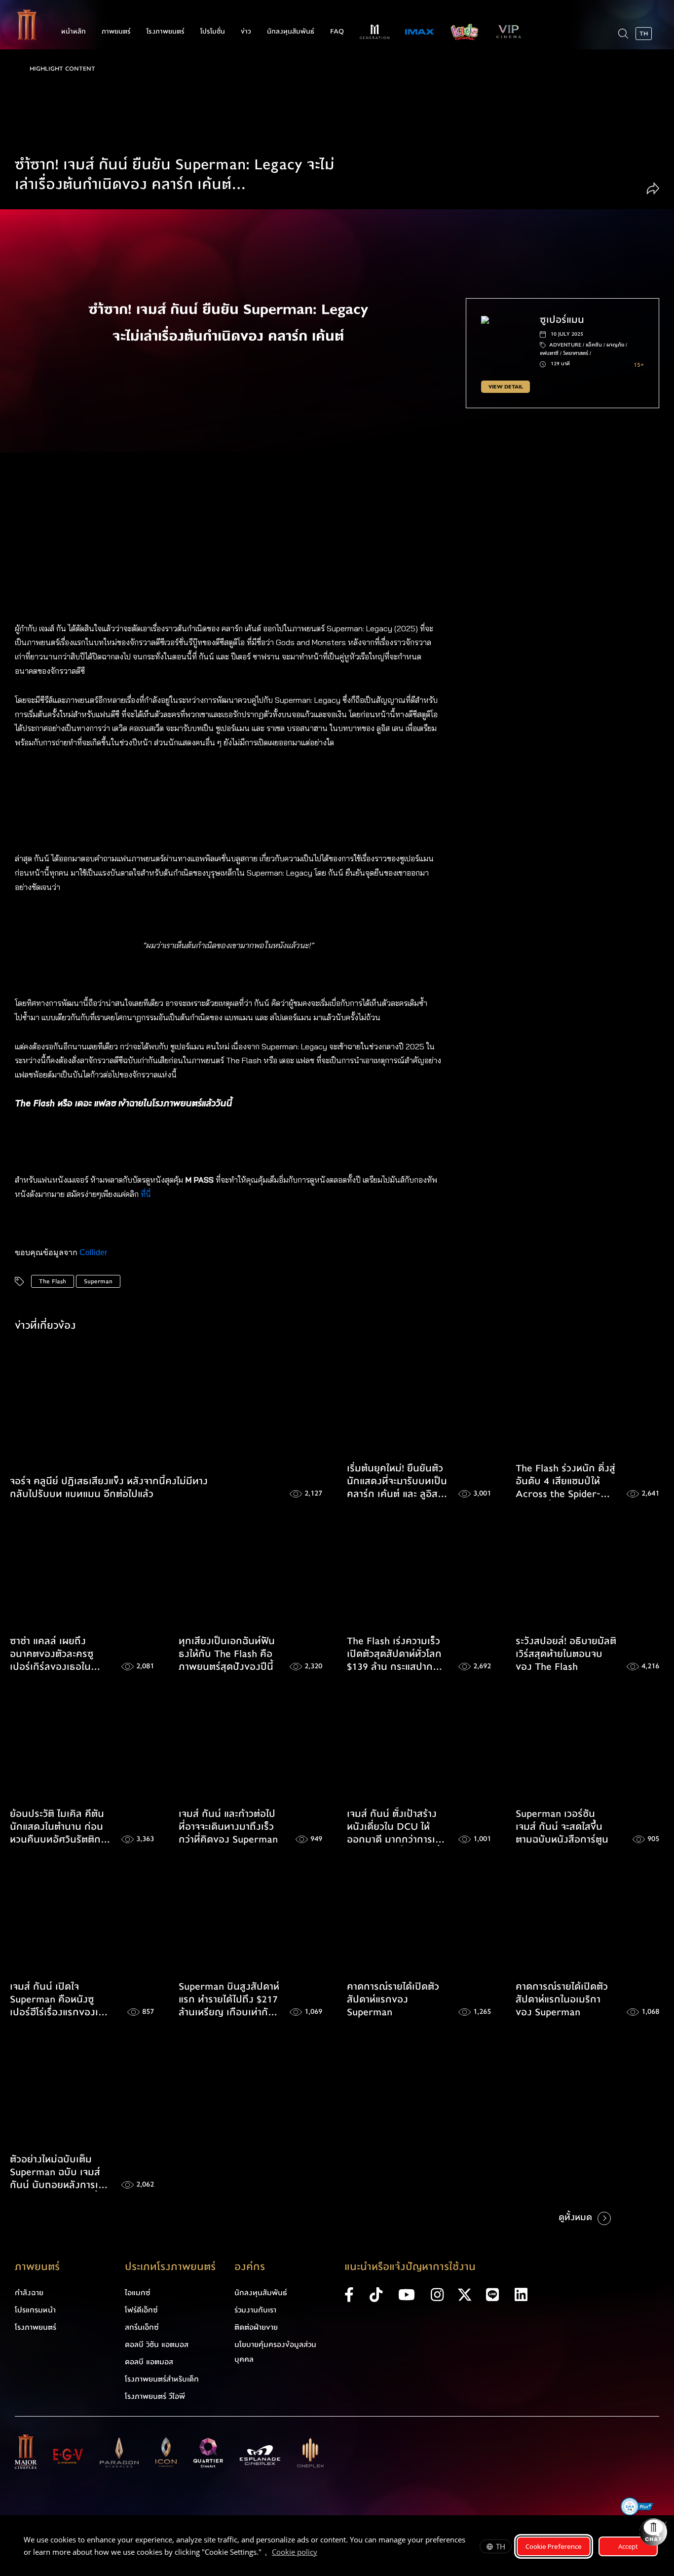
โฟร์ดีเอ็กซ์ (141, 2310)
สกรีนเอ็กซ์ (142, 2327)
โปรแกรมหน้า (35, 2310)
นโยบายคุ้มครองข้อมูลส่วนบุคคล (275, 2352)
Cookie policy (295, 2552)
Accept (628, 2546)
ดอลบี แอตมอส (149, 2362)
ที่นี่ (147, 1194)
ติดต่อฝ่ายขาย (256, 2327)
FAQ (337, 32)
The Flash (53, 1281)
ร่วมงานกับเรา (255, 2310)
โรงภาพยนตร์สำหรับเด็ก (162, 2379)
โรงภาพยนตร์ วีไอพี (155, 2396)
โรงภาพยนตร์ (166, 32)
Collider (93, 1252)
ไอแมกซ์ (138, 2293)
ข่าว (246, 32)
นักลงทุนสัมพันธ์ (291, 32)
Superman (98, 1281)
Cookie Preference (554, 2546)
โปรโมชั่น (213, 32)
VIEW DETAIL (506, 387)
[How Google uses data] (322, 2553)
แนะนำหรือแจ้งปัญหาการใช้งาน (410, 2267)
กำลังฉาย (29, 2293)
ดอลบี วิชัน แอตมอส (157, 2345)
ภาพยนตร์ (116, 32)
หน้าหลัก (74, 32)
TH (501, 2546)
